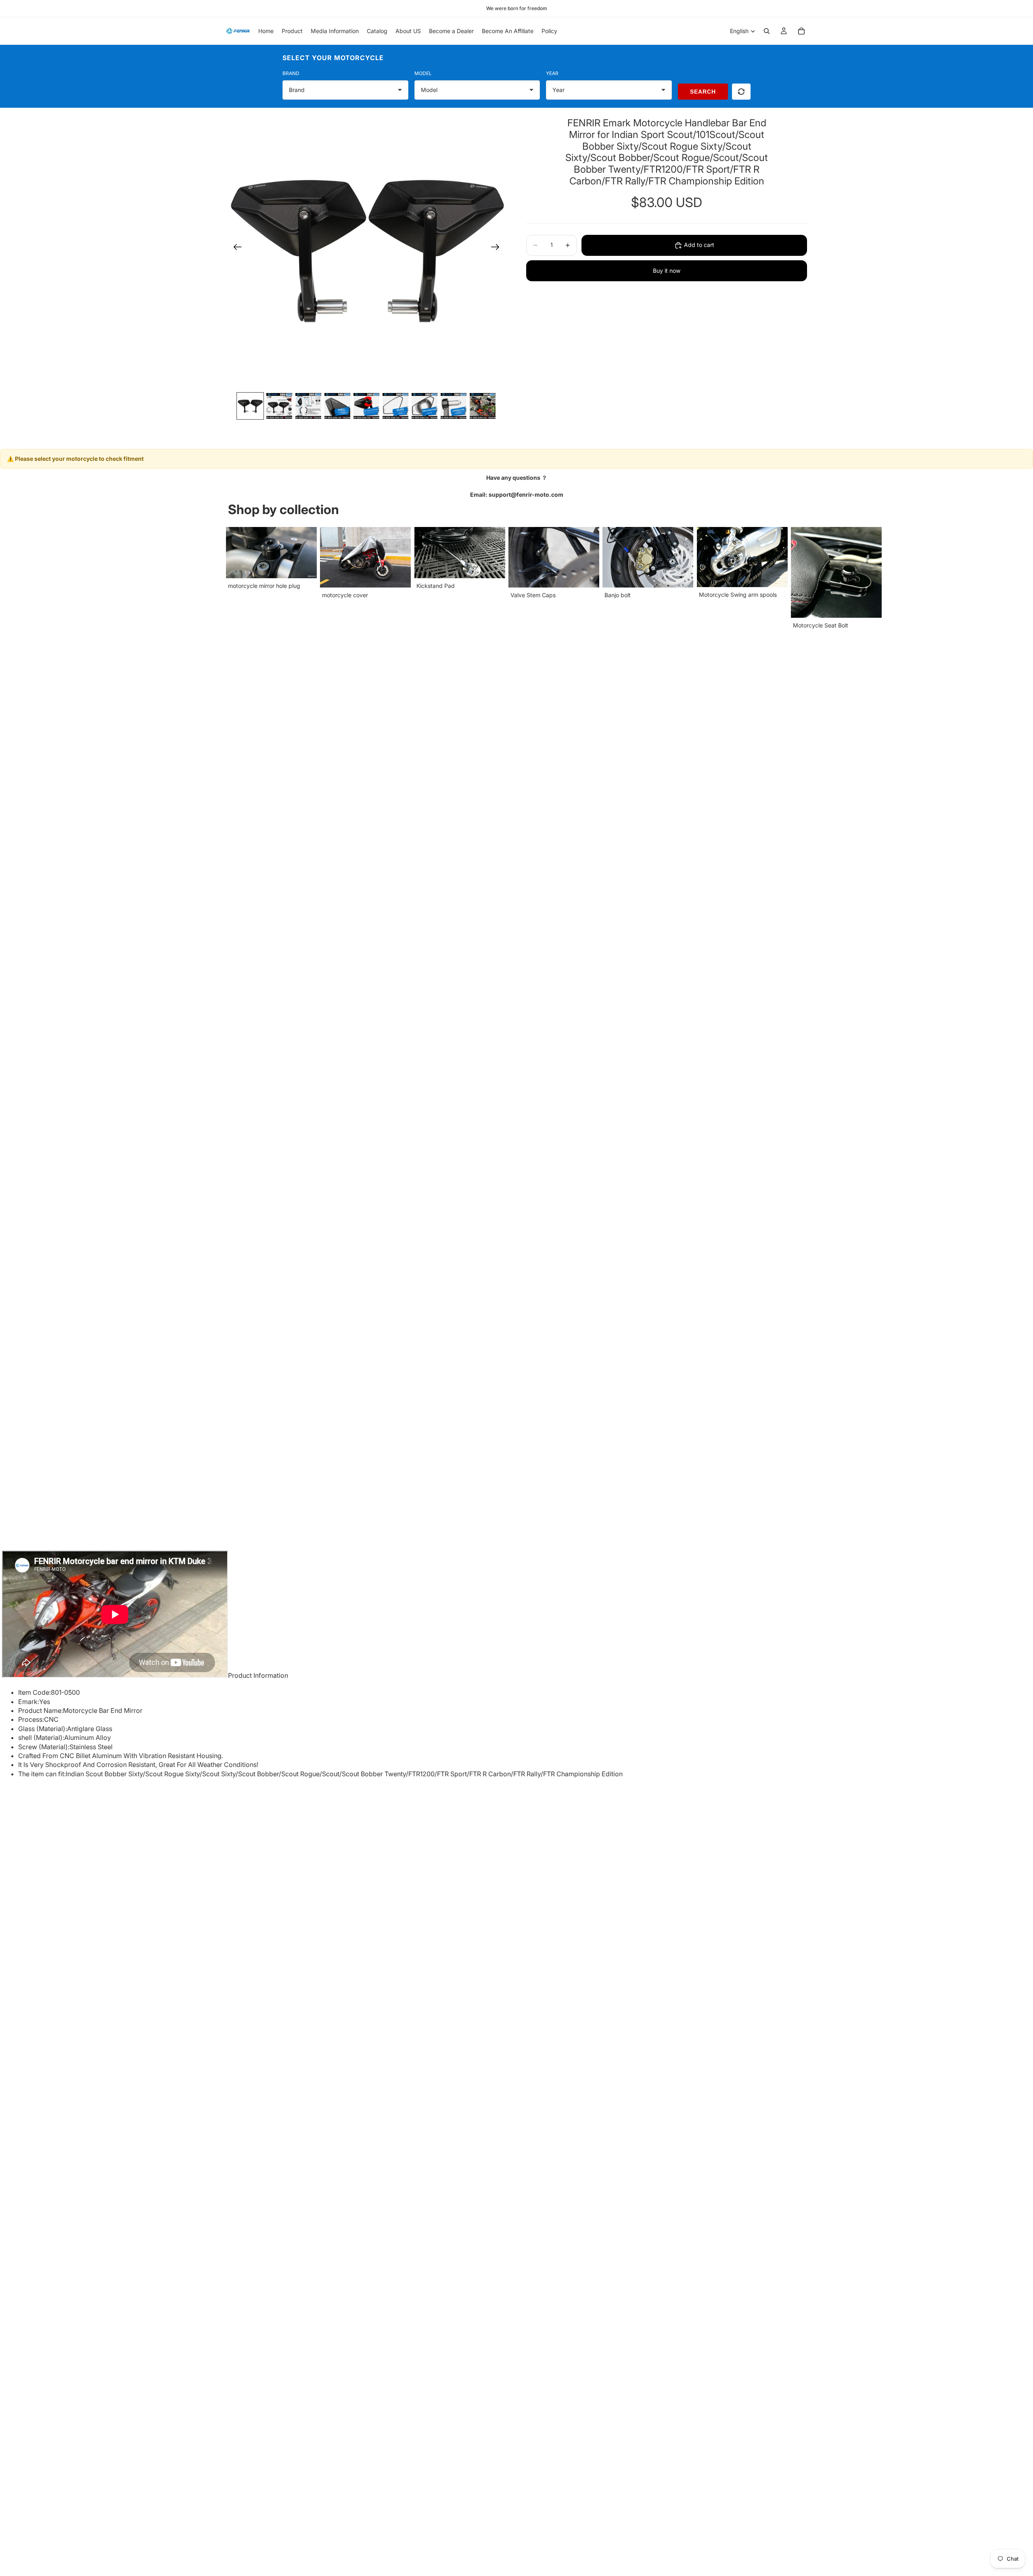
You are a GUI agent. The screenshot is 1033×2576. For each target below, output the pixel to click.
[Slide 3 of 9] (308, 406)
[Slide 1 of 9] (250, 406)
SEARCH (703, 92)
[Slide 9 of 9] (483, 406)
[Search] (767, 31)
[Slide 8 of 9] (454, 406)
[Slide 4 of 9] (337, 406)
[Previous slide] (235, 248)
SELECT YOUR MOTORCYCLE (333, 58)
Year (552, 73)
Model (423, 73)
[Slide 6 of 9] (395, 406)
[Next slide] (498, 248)
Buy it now (667, 271)
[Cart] (801, 31)
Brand (291, 73)
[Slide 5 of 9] (366, 406)
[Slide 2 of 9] (279, 406)
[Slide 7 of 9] (424, 406)
